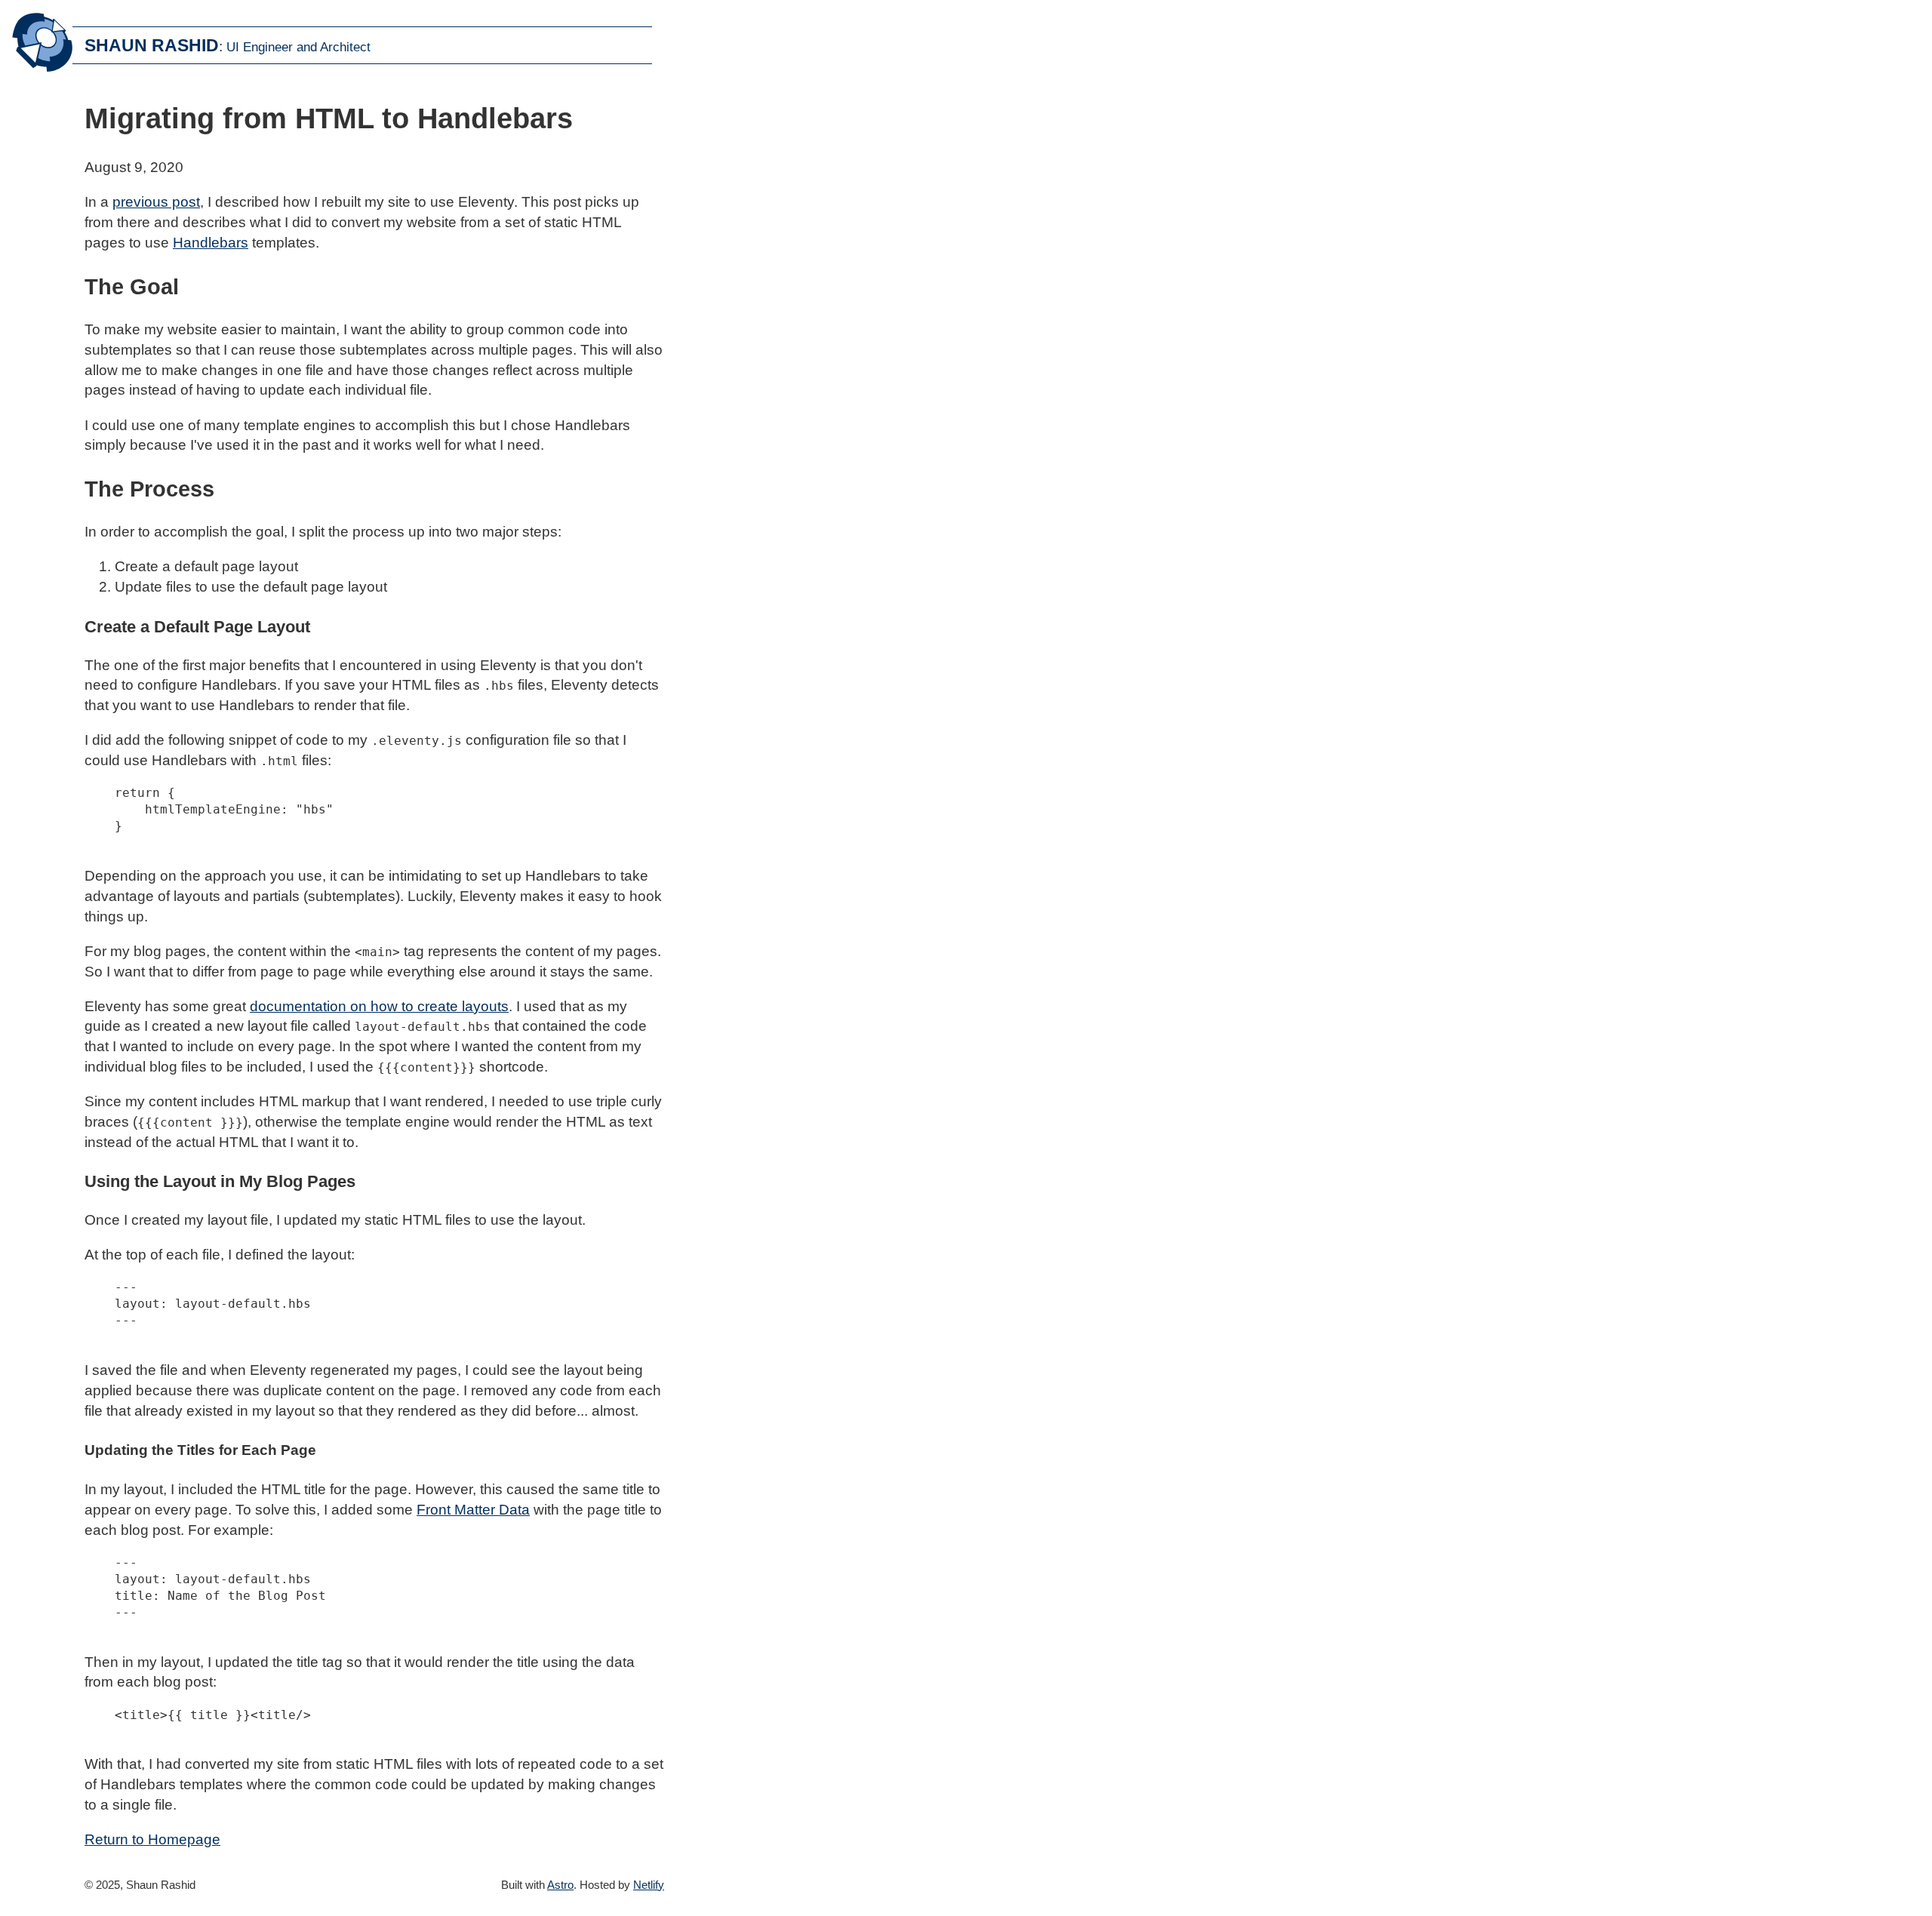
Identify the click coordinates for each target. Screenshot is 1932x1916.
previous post (156, 202)
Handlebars (211, 243)
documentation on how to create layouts (379, 1006)
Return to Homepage (152, 1839)
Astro (560, 1885)
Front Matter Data (473, 1510)
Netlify (649, 1885)
